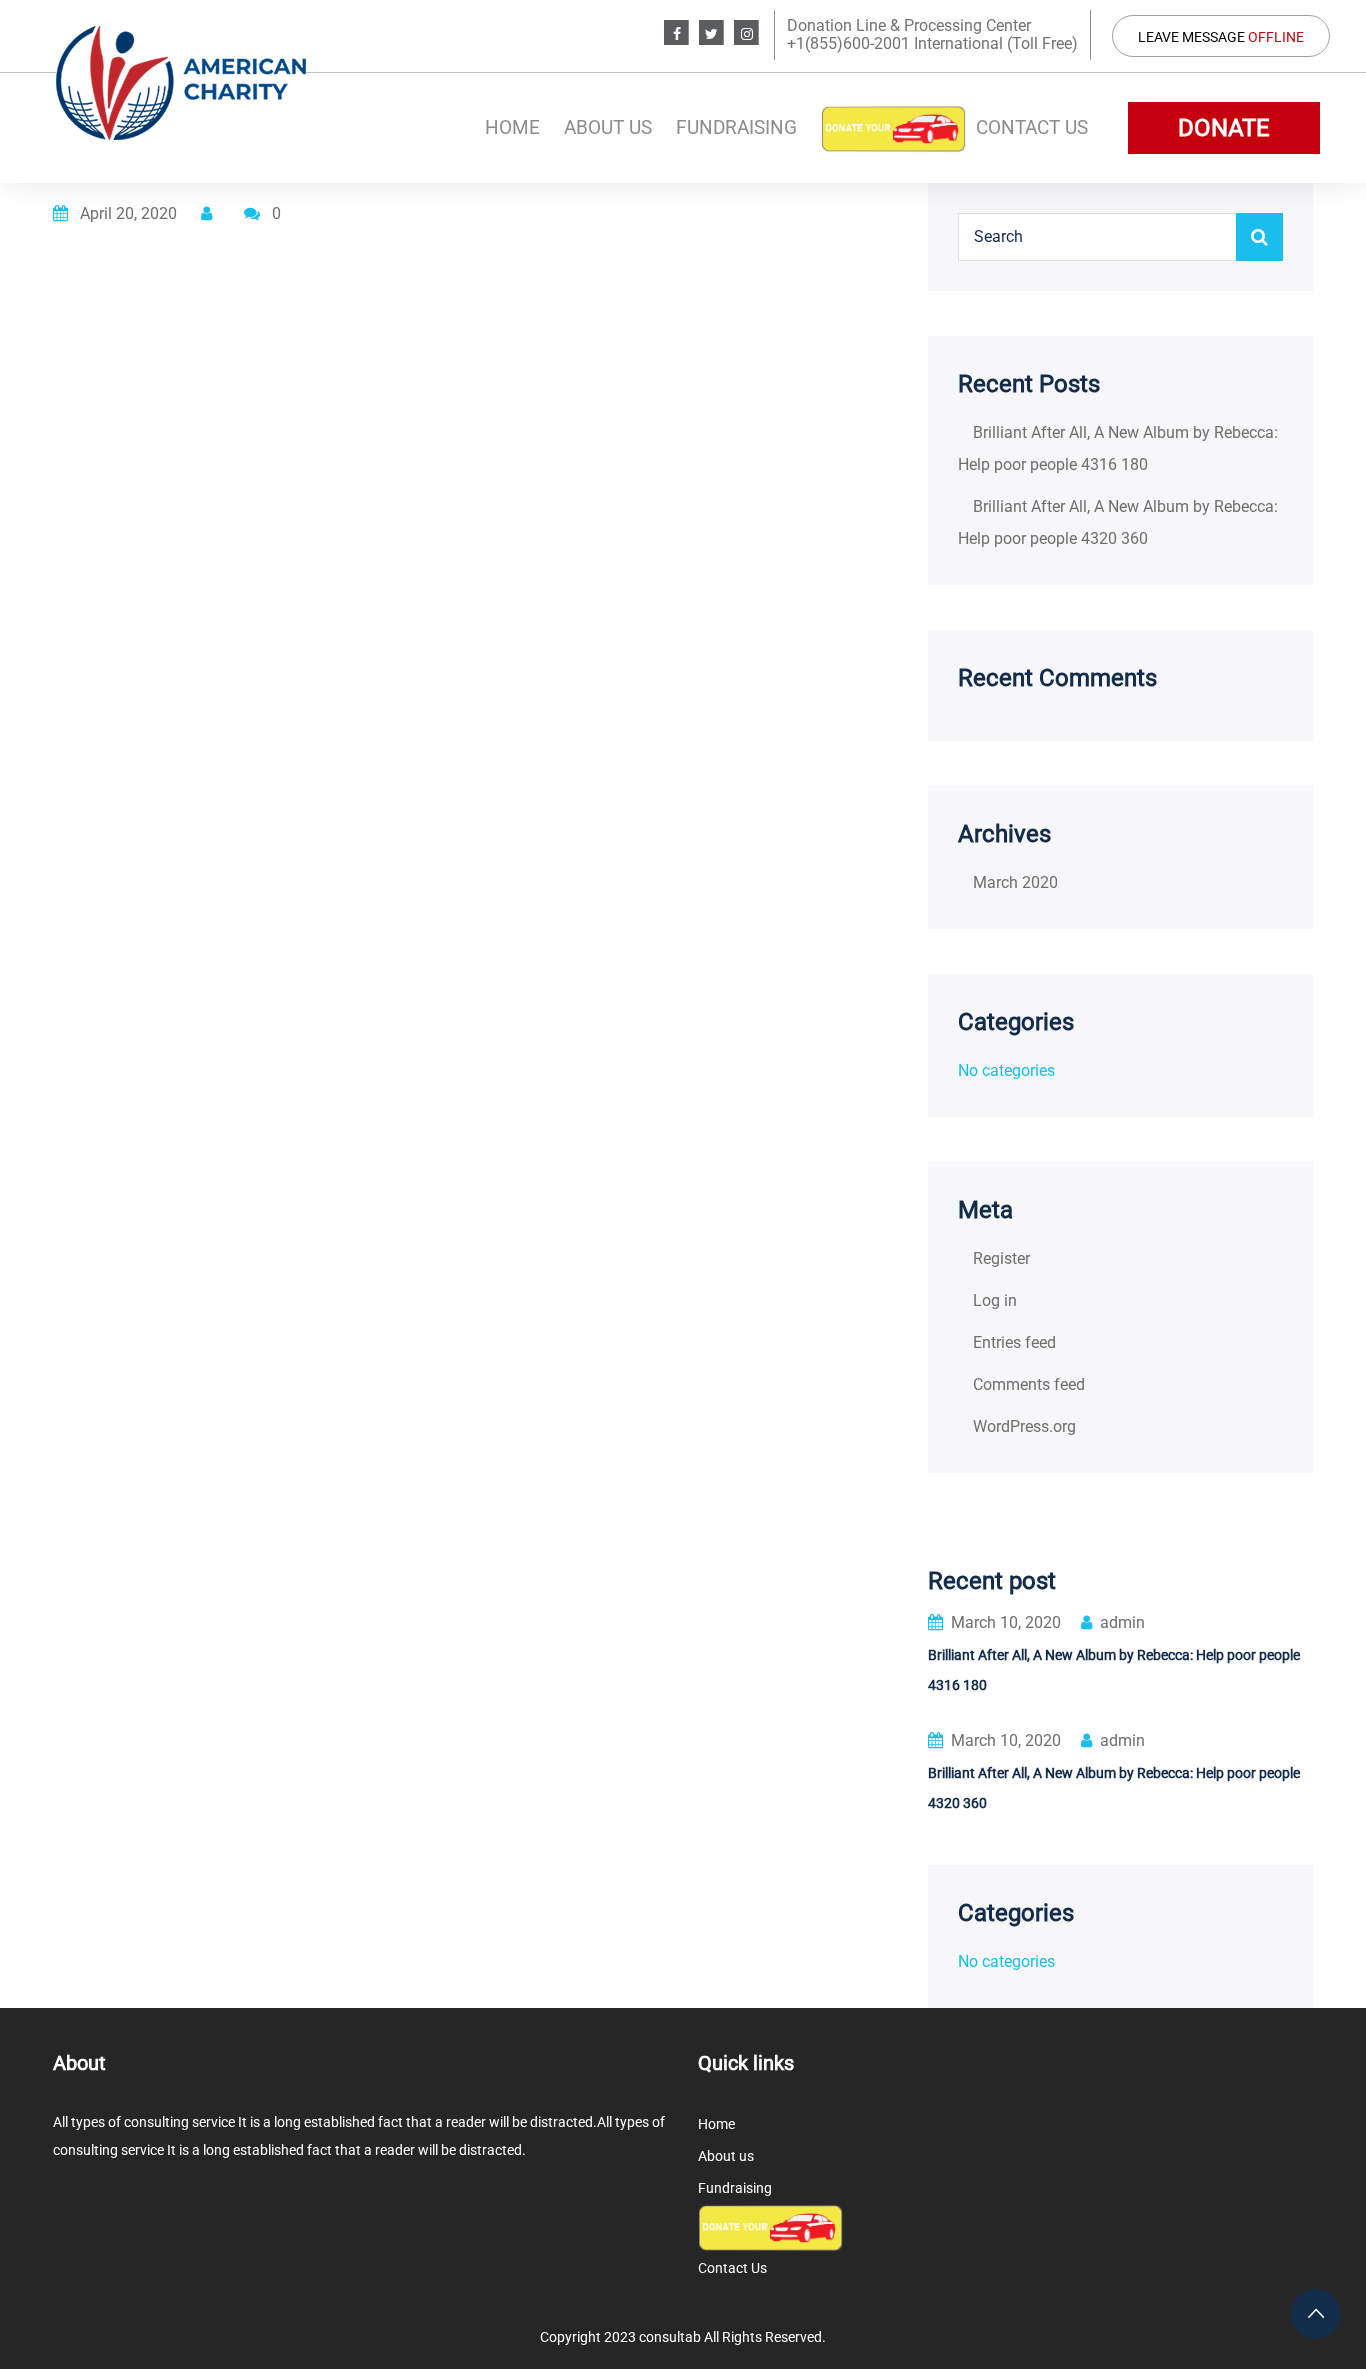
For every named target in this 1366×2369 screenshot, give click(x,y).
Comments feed (1029, 1384)
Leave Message (1221, 37)
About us (608, 127)
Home (512, 127)
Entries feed (1014, 1342)
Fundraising (736, 127)
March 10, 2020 (1006, 1622)
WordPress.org (1024, 1426)
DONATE (1224, 128)
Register (1001, 1258)
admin (1122, 1622)
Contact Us (1032, 127)
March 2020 (1015, 882)
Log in (995, 1300)
